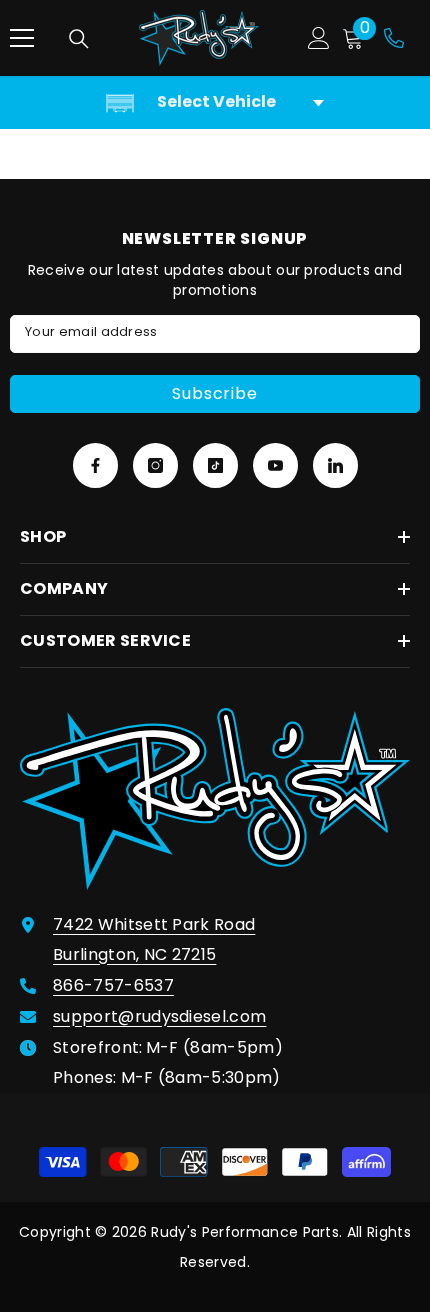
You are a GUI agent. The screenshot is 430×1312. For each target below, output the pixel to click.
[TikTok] (215, 465)
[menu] (22, 38)
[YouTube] (275, 465)
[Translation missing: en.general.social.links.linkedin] (335, 465)
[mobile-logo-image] (199, 38)
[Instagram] (155, 465)
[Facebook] (95, 465)
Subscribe (214, 393)
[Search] (79, 39)
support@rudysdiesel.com (159, 1016)
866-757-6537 (113, 985)
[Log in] (319, 38)
